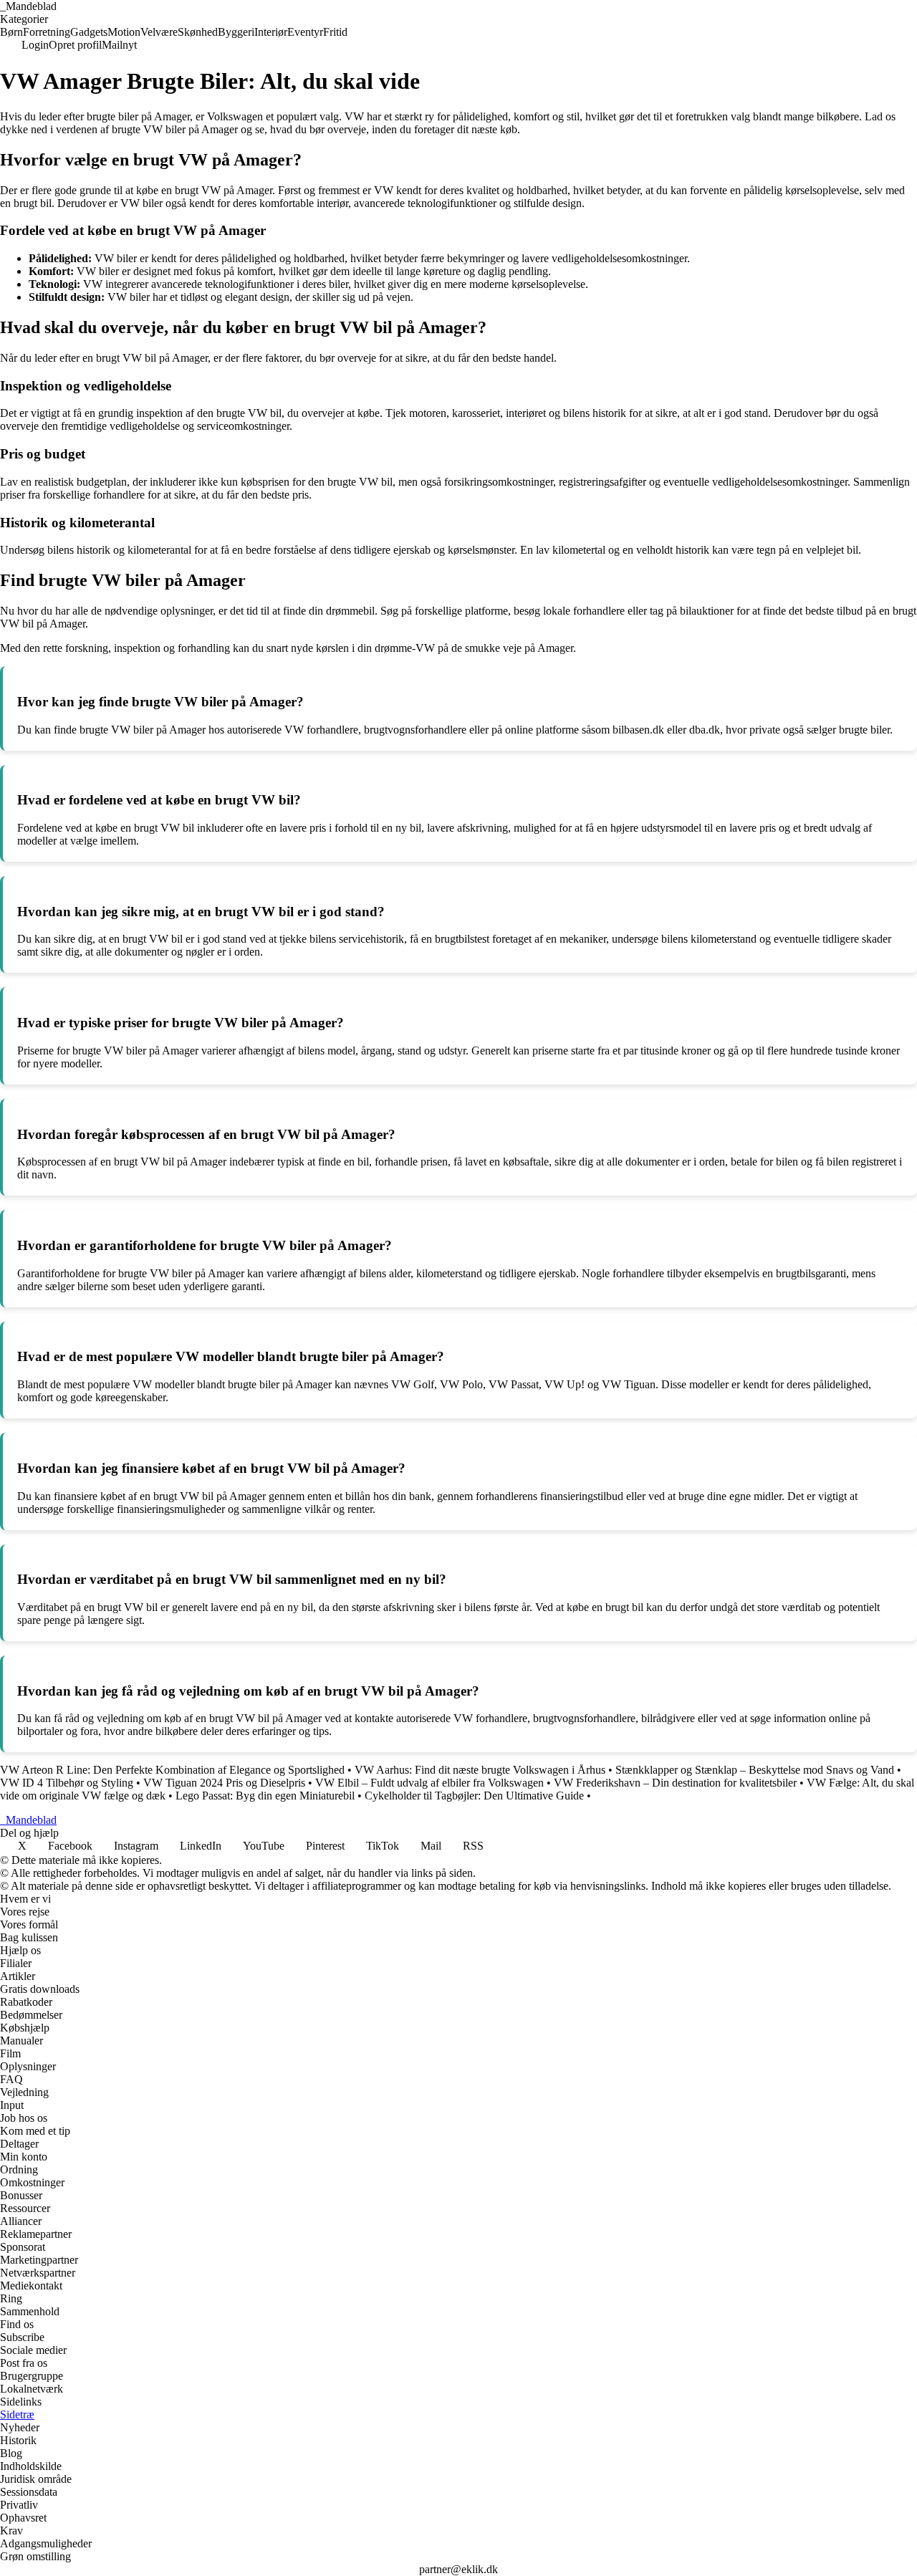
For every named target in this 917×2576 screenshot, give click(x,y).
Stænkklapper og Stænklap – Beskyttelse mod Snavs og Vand (755, 1770)
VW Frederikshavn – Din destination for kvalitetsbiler (675, 1783)
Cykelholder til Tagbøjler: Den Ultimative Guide (474, 1796)
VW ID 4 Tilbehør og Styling (67, 1783)
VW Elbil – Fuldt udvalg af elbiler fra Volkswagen (429, 1783)
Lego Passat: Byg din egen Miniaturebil (265, 1796)
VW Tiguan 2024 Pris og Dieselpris (224, 1783)
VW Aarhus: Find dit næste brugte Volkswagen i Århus (480, 1770)
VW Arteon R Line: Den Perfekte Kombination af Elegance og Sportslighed (172, 1770)
